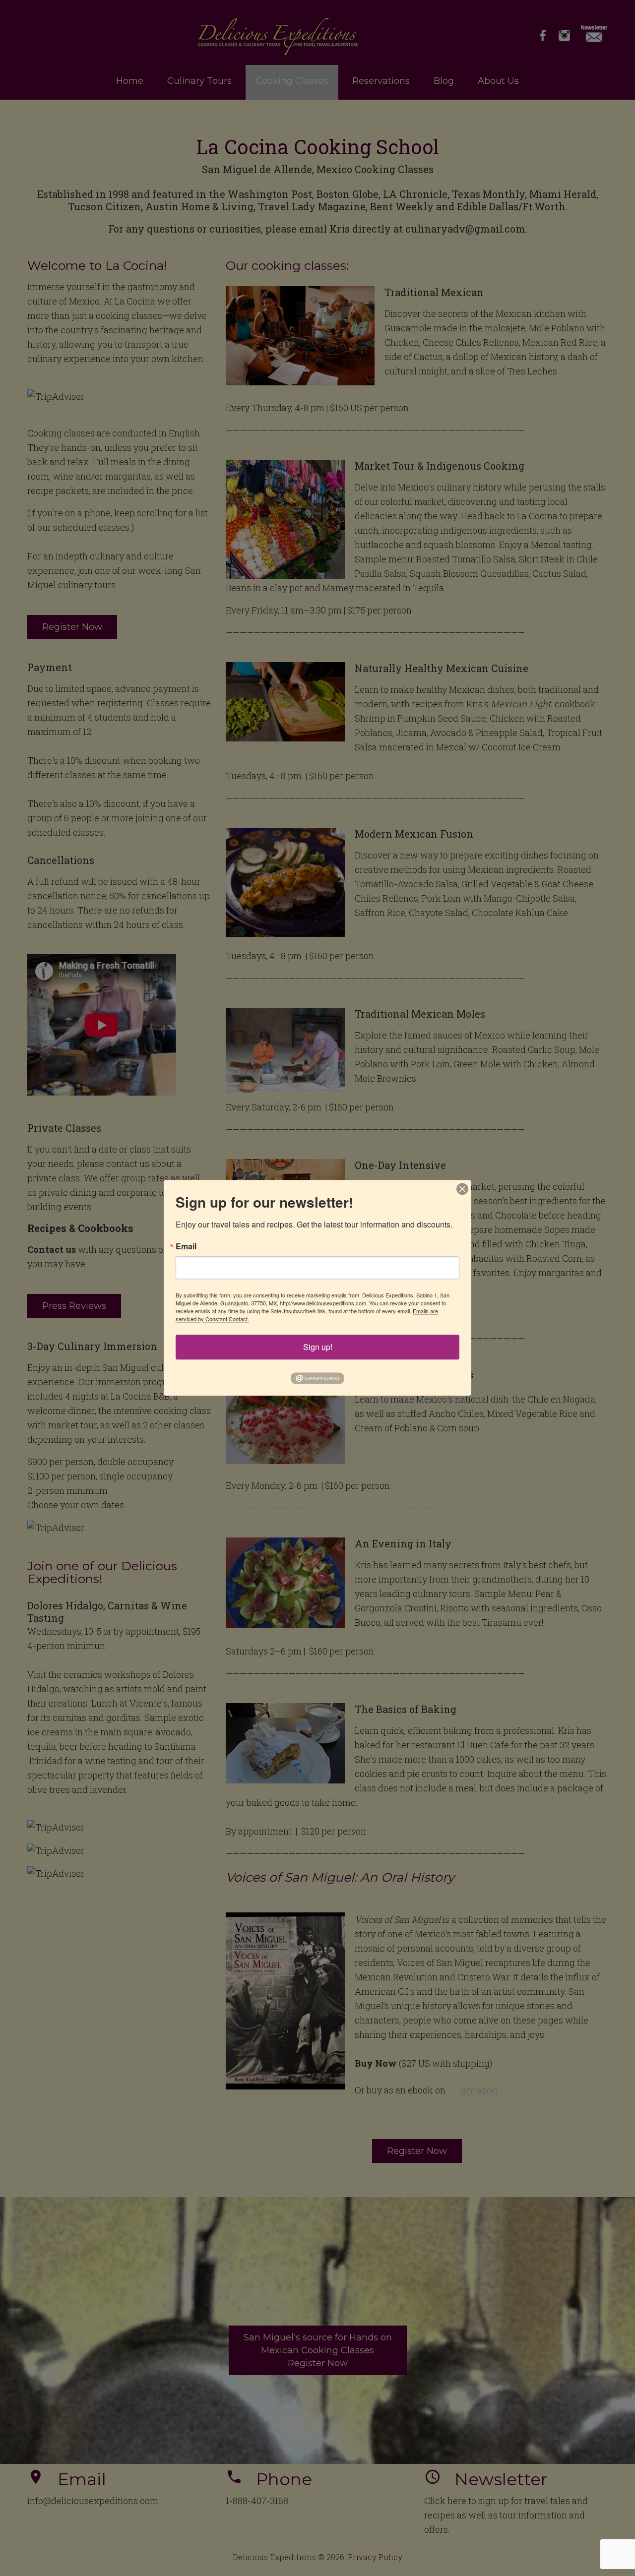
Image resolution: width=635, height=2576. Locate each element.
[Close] (462, 1189)
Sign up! (318, 1347)
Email (186, 1246)
